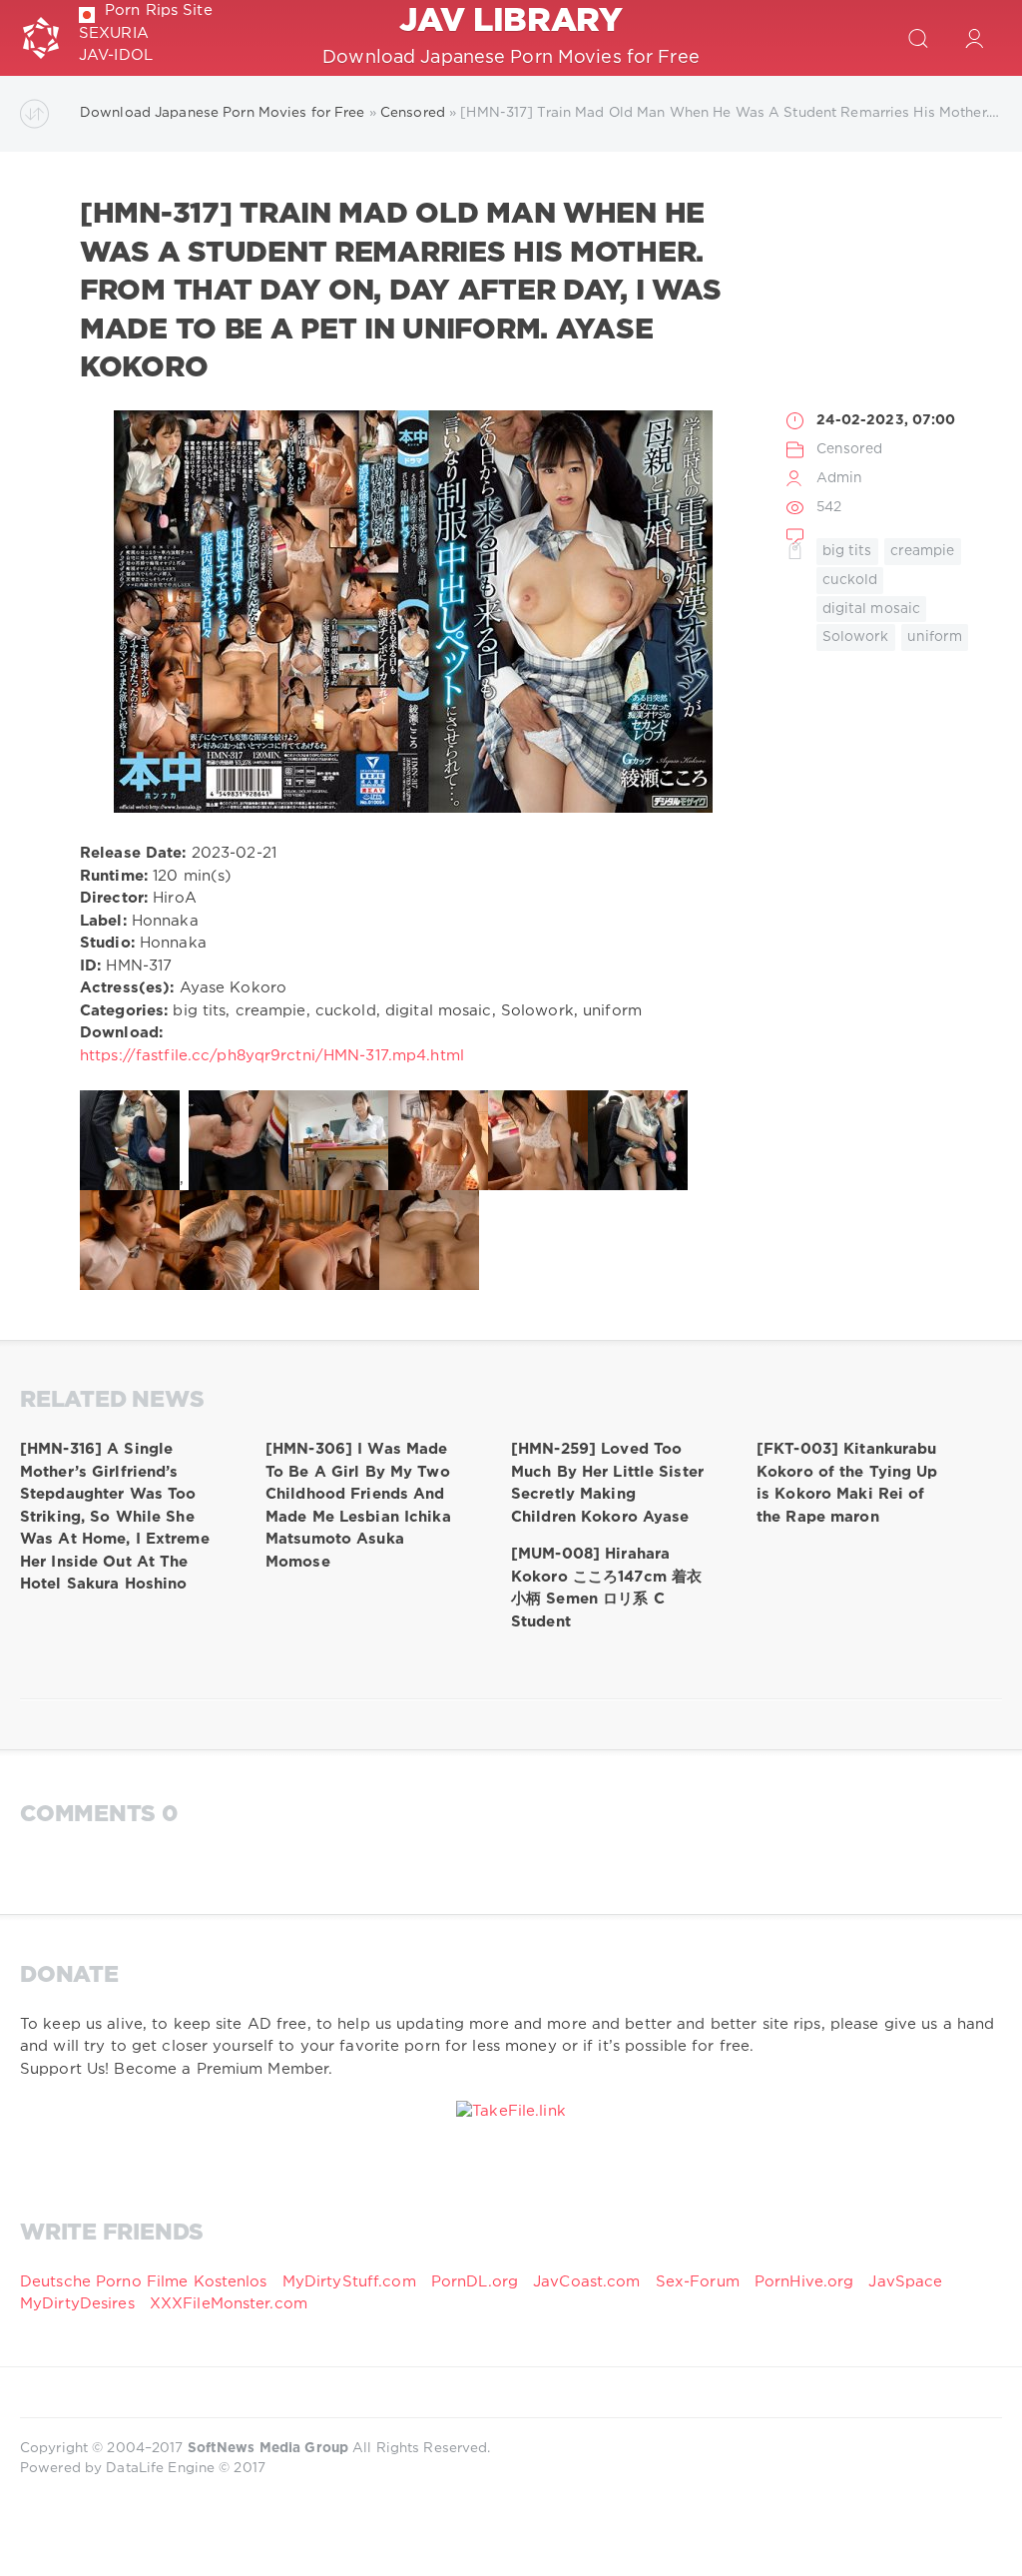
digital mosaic (872, 609)
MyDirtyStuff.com (352, 2282)
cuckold (850, 580)
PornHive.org (804, 2282)
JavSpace (905, 2282)
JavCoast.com (586, 2282)
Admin (840, 478)
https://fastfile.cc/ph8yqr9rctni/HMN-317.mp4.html (272, 1056)
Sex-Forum (698, 2282)
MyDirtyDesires (77, 2304)
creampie (923, 551)
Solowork (856, 637)
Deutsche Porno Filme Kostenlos (144, 2282)
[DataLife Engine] (41, 38)
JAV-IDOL (116, 55)
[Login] (974, 38)
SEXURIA (114, 33)
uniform (935, 637)
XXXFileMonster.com (229, 2304)
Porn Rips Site (159, 10)
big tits (847, 551)
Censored (850, 449)
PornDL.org (475, 2282)
